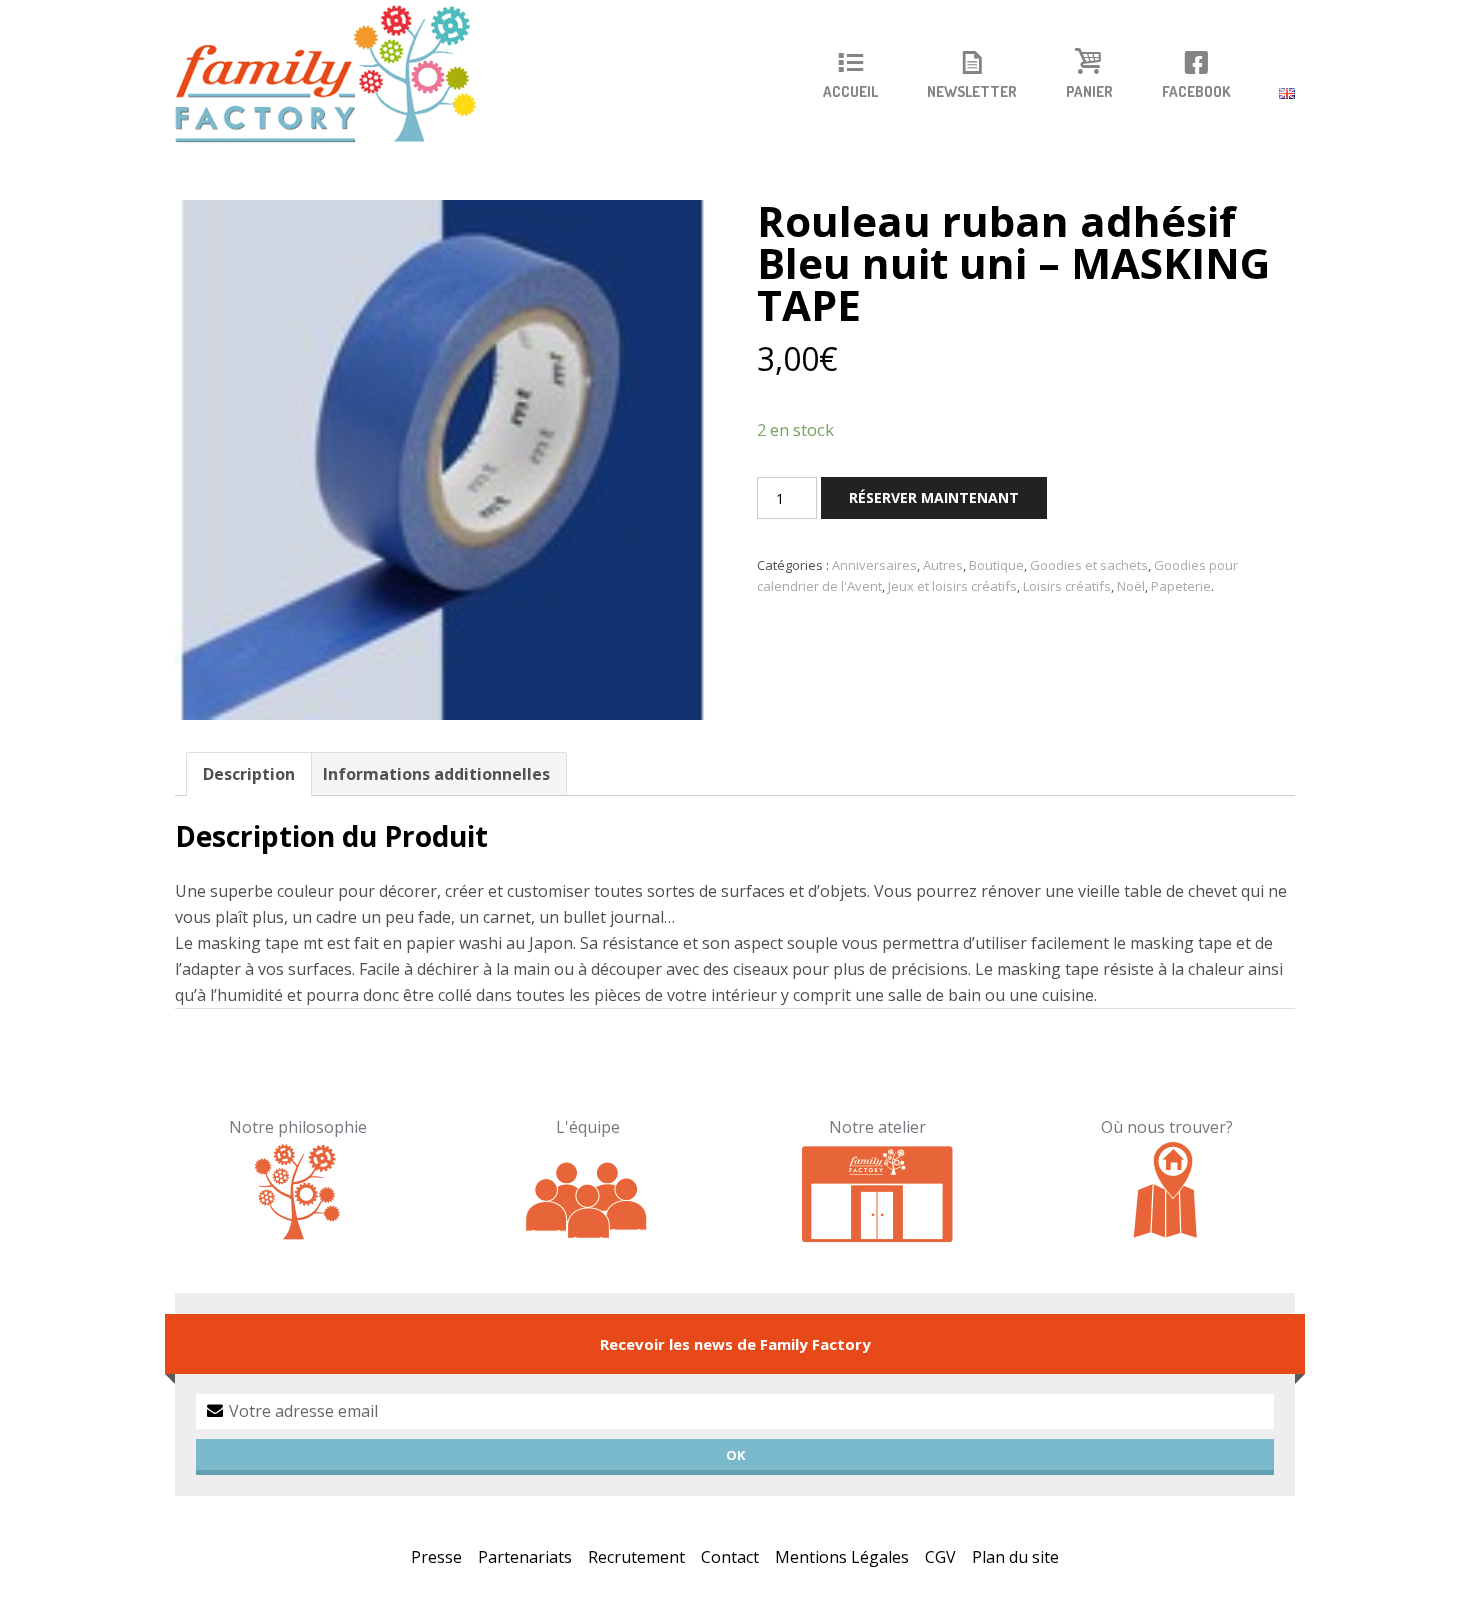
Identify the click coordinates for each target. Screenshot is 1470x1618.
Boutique (996, 565)
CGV (940, 1557)
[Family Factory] (338, 75)
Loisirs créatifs (1067, 586)
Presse (436, 1557)
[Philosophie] (298, 1191)
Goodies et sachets (1089, 565)
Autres (943, 565)
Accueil (850, 92)
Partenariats (525, 1557)
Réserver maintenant (934, 497)
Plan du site (1015, 1557)
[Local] (877, 1191)
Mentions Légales (842, 1557)
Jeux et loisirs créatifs (952, 586)
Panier (1089, 92)
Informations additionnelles (436, 774)
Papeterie (1181, 586)
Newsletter (972, 92)
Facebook (1196, 92)
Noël (1131, 586)
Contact (730, 1557)
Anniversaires (874, 565)
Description (249, 774)
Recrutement (636, 1557)
